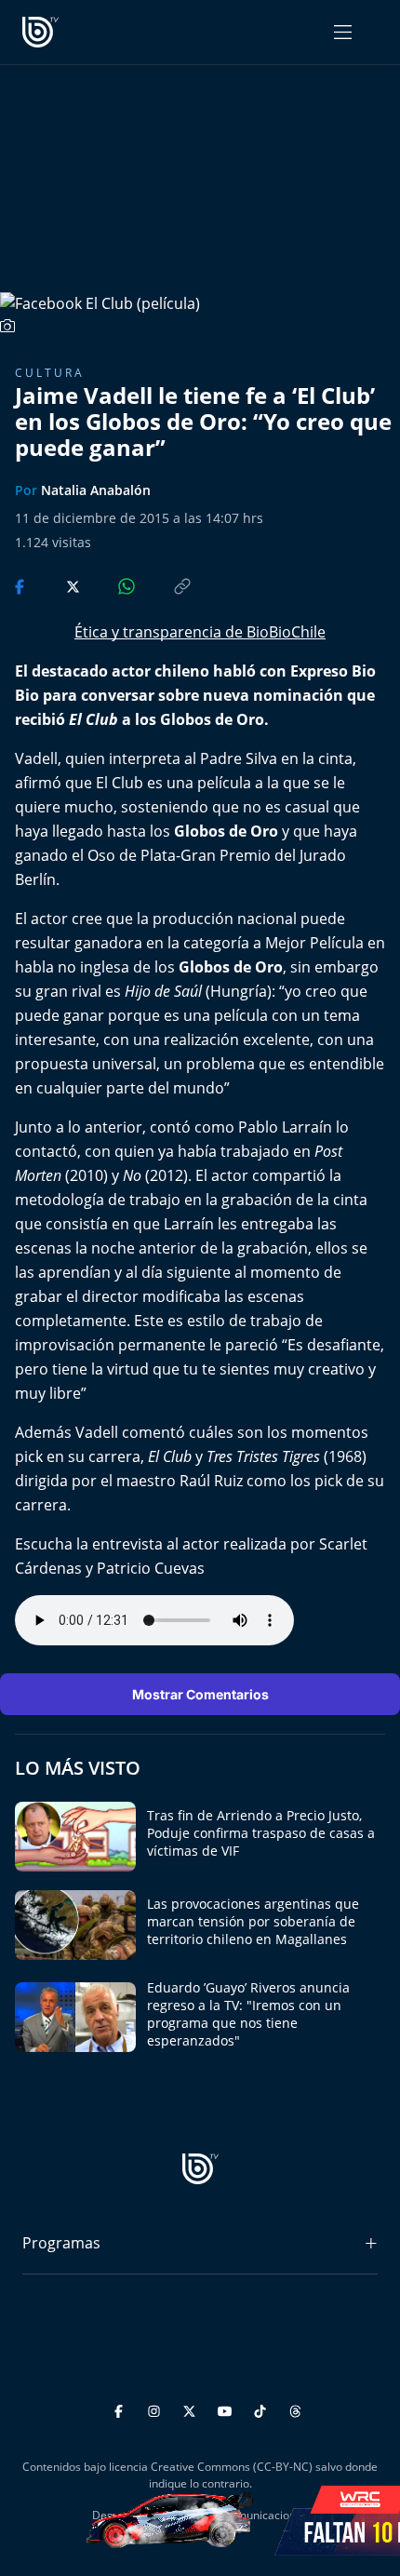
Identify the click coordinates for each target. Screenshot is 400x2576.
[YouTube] (227, 2409)
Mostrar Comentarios (200, 1694)
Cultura (50, 373)
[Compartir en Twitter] (55, 585)
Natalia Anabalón (96, 490)
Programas (61, 2243)
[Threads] (295, 2409)
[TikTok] (263, 2409)
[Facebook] (121, 2409)
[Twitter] (192, 2409)
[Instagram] (157, 2409)
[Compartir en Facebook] (21, 585)
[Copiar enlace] (165, 585)
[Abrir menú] (343, 32)
